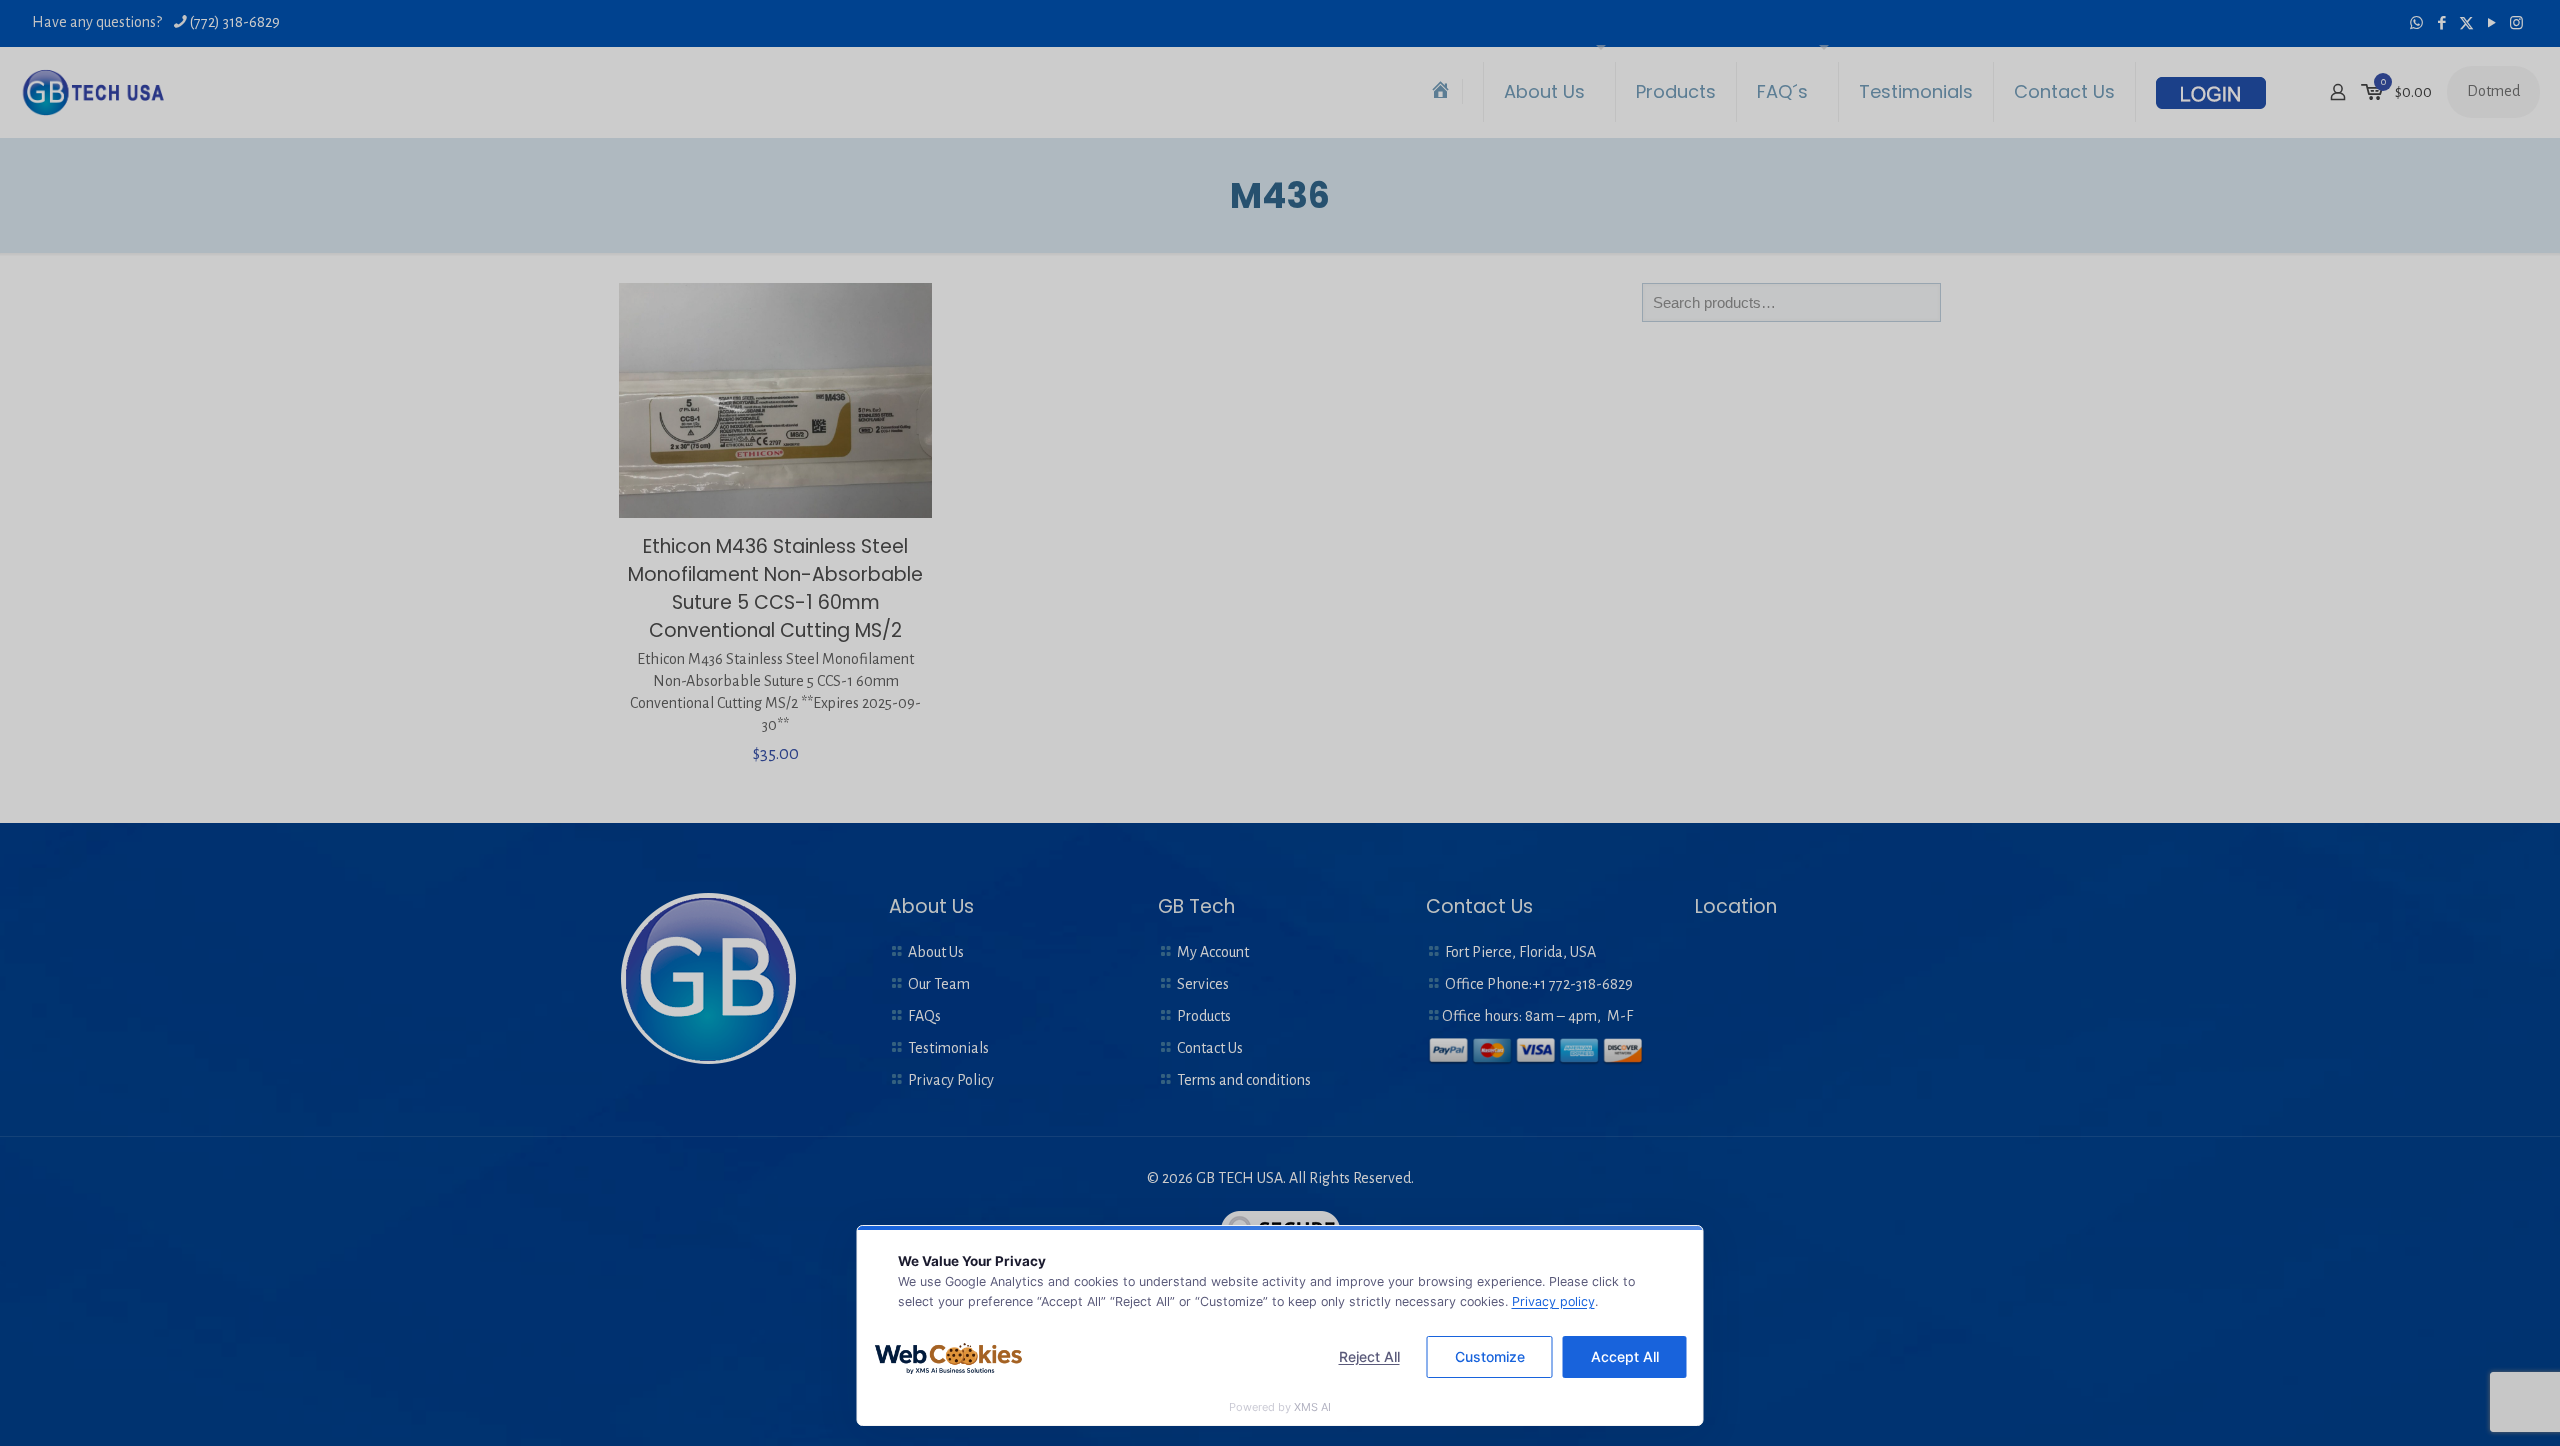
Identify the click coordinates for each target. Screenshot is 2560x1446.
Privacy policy (1553, 1301)
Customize (1490, 1356)
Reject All (1369, 1356)
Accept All (1625, 1356)
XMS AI (1312, 1407)
